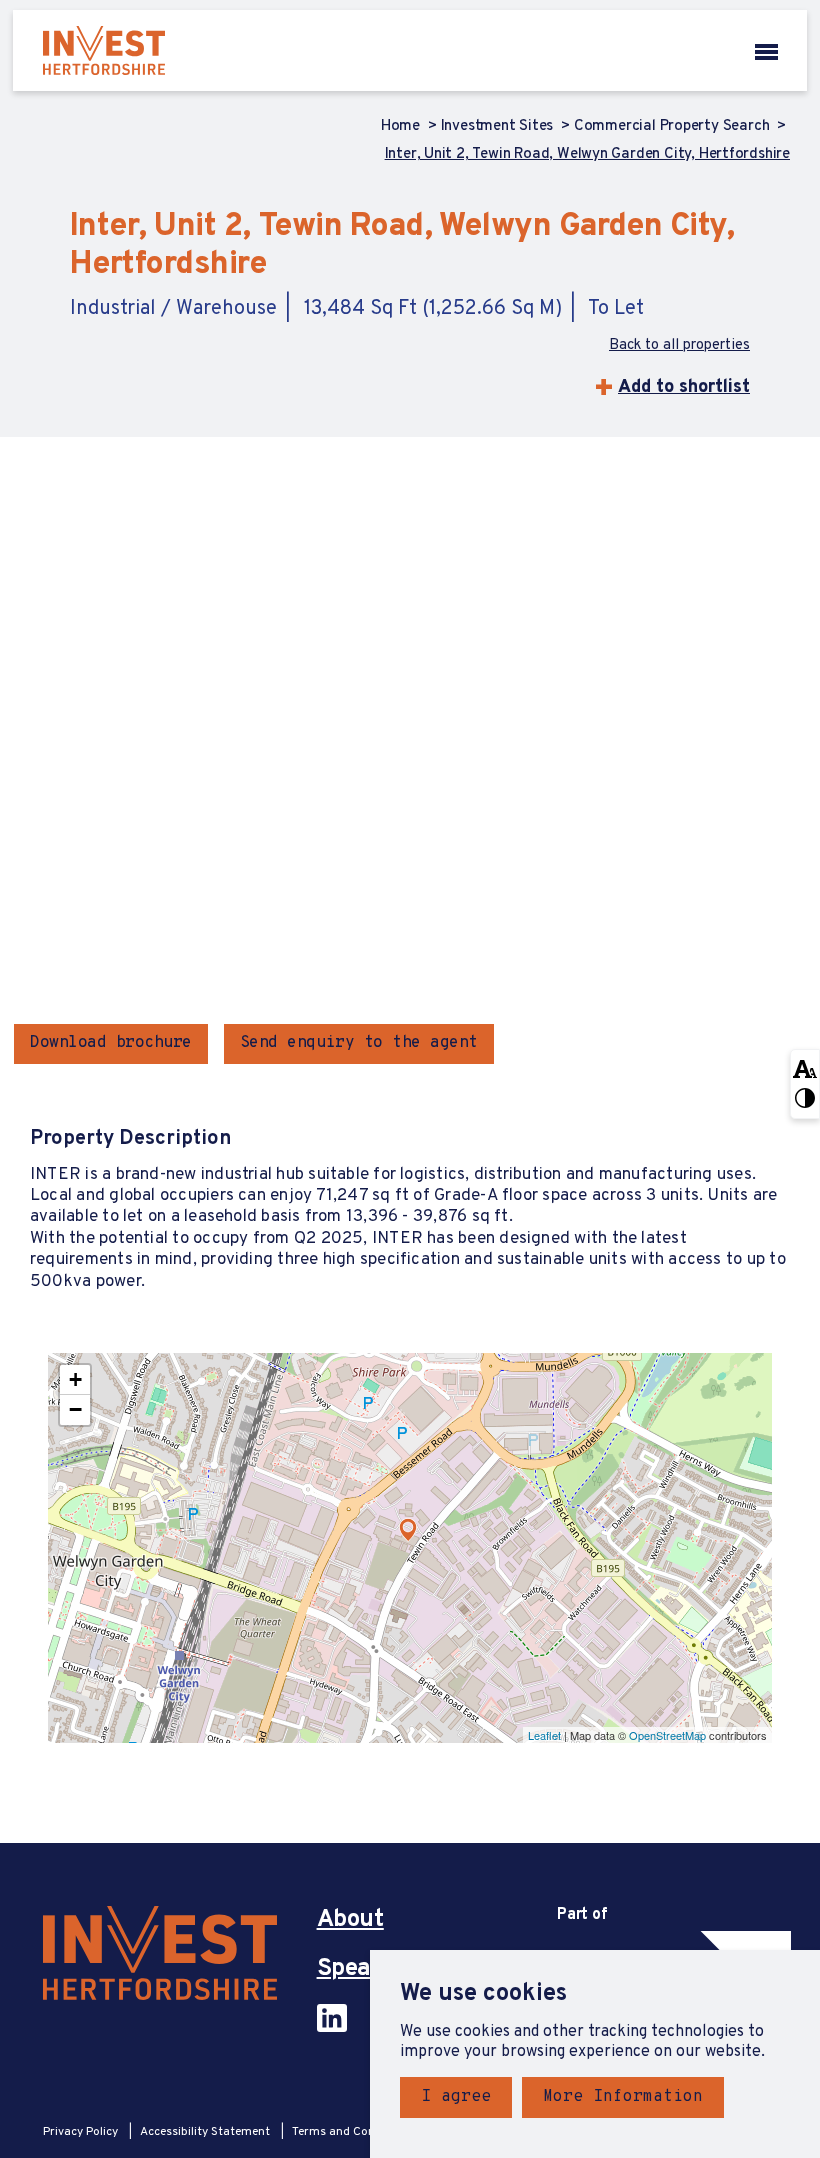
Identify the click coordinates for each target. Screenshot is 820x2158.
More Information (623, 2097)
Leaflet (544, 1735)
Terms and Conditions (352, 2132)
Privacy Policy (82, 2132)
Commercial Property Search (673, 127)
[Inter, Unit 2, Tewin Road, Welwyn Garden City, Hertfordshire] (408, 1530)
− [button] (75, 1409)
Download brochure (111, 1043)
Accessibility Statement (206, 2132)
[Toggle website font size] (805, 1067)
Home (402, 127)
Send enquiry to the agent (359, 1043)
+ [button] (75, 1379)
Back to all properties (679, 346)
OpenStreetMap (667, 1735)
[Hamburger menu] (766, 50)
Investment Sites (499, 127)
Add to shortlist (684, 387)
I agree (456, 2097)
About (350, 1920)
